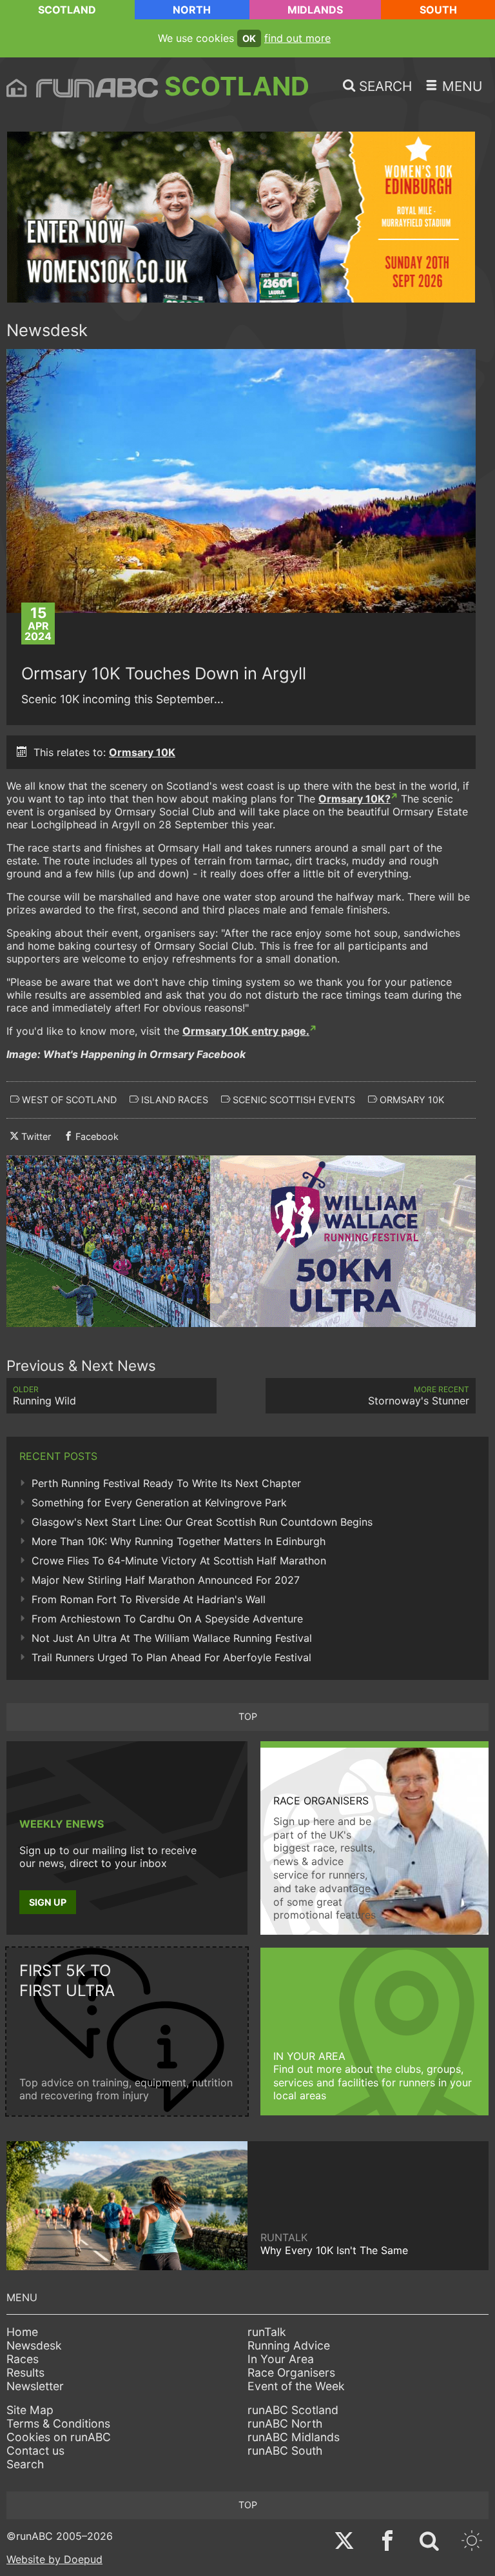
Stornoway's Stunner (419, 1396)
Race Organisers (291, 2372)
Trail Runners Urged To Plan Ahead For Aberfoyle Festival (171, 1657)
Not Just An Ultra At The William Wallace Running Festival (172, 1638)
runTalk (267, 2332)
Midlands (315, 10)
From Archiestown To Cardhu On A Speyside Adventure (167, 1619)
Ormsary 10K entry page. (246, 1031)
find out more (297, 38)
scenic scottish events (293, 1100)
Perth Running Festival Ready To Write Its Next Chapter (166, 1483)
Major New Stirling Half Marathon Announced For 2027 (166, 1580)
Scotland (67, 10)
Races (23, 2359)
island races (173, 1100)
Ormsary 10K (142, 752)
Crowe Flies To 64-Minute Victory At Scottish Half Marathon (179, 1561)
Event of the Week (296, 2386)
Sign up (48, 1902)
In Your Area (281, 2359)
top (248, 1716)
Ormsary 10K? (354, 799)
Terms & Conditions (58, 2423)
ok (249, 38)
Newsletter (35, 2386)
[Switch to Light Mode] (472, 2542)
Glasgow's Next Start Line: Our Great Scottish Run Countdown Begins (202, 1522)
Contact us (35, 2451)
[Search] (429, 2542)
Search (25, 2464)
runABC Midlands (294, 2437)
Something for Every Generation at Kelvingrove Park (159, 1503)
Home (22, 2332)
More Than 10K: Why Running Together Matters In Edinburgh (179, 1541)
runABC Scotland (293, 2410)
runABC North (285, 2423)
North (192, 10)
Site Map (30, 2410)
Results (25, 2372)
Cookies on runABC (59, 2437)
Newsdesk (34, 2345)
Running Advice (289, 2345)
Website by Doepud (54, 2559)
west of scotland (68, 1100)
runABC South (285, 2451)
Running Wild (44, 1396)
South (438, 10)
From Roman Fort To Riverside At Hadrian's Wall (149, 1599)
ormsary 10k (411, 1100)
